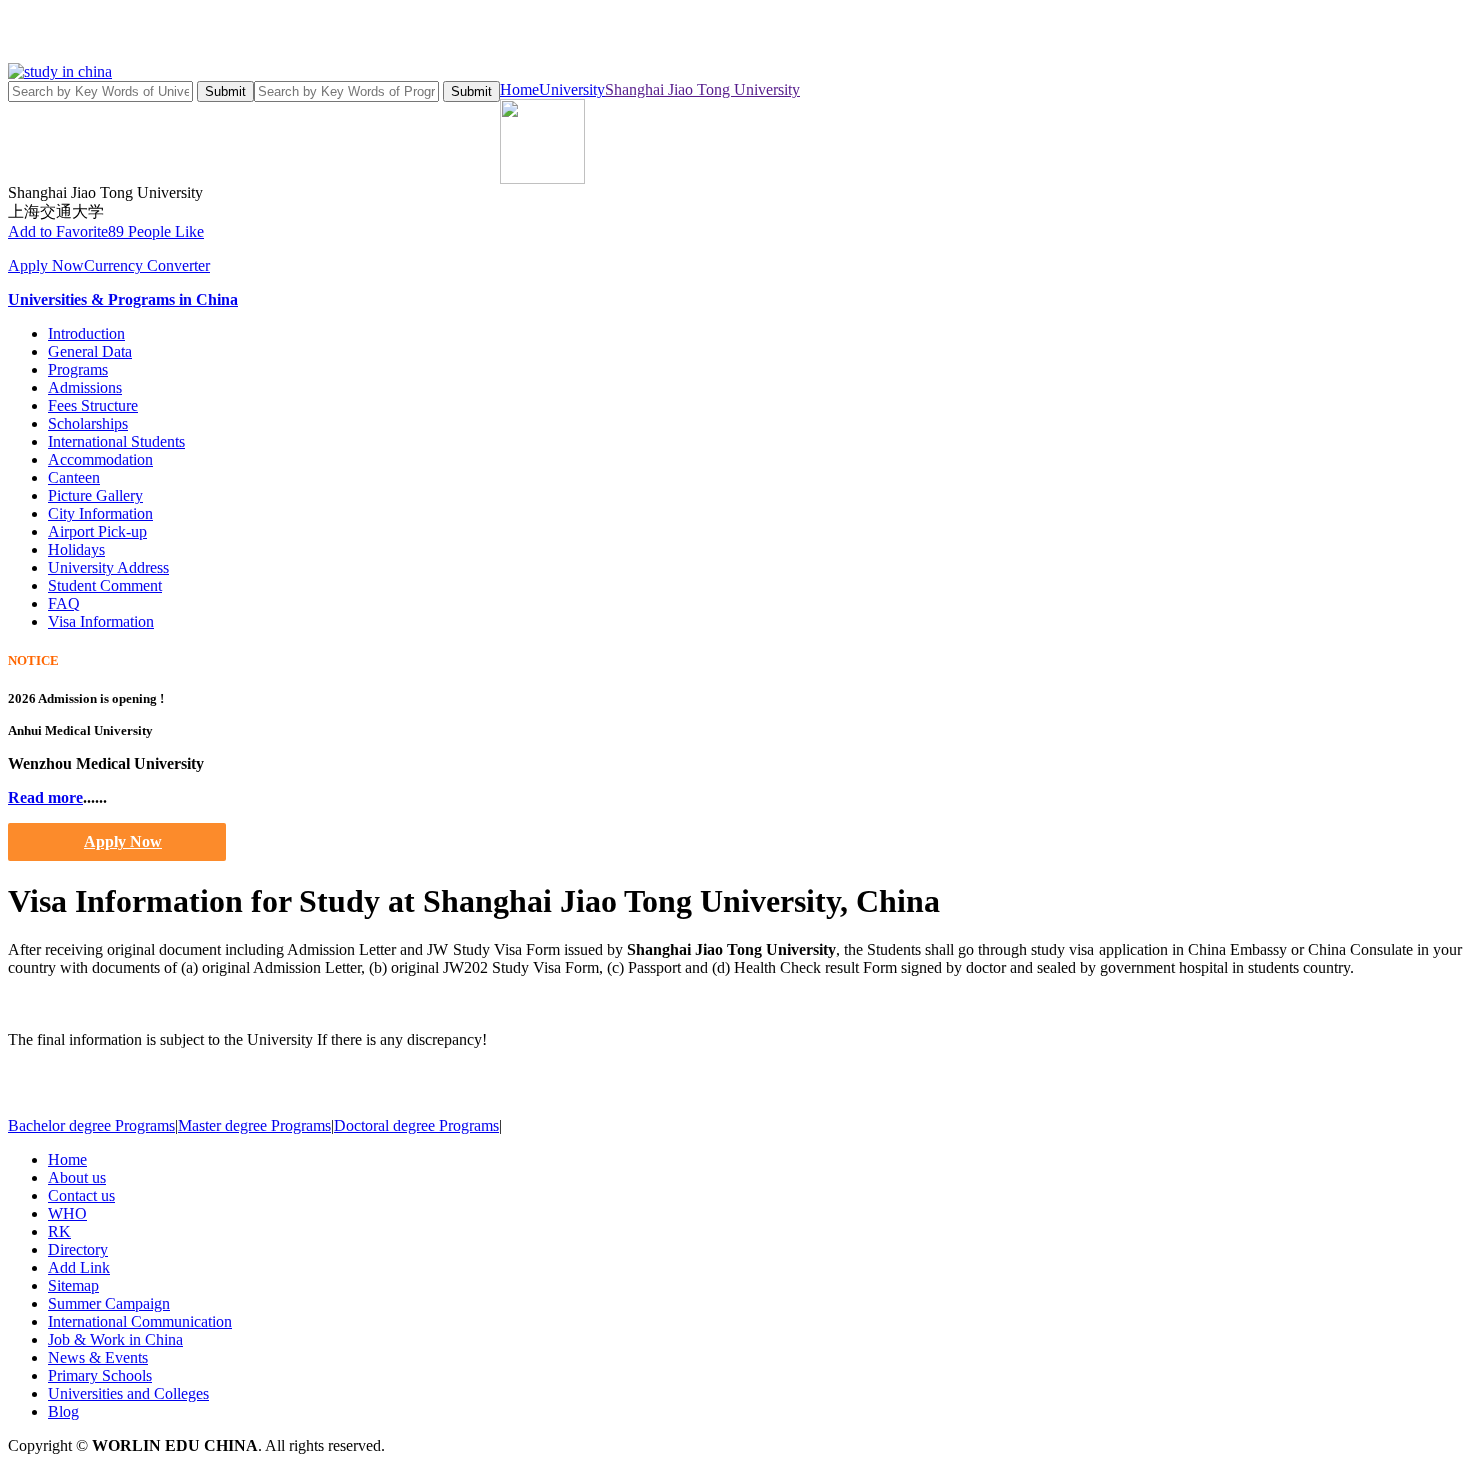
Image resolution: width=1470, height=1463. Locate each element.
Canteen (74, 477)
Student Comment (105, 585)
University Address (108, 567)
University (572, 89)
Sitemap (73, 1285)
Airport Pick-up (97, 531)
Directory (78, 1249)
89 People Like (156, 231)
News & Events (98, 1357)
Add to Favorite (58, 231)
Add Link (79, 1267)
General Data (90, 351)
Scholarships (88, 423)
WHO (67, 1213)
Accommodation (100, 459)
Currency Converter (147, 265)
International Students (116, 441)
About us (77, 1177)
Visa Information (101, 621)
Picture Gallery (95, 495)
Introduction (86, 333)
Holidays (76, 549)
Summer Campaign (109, 1303)
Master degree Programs (254, 1125)
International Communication (140, 1321)
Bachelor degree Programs (91, 1125)
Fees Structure (93, 405)
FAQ (64, 603)
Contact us (81, 1195)
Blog (63, 1411)
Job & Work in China (115, 1339)
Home (519, 89)
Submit (225, 91)
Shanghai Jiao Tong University (702, 89)
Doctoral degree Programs (416, 1125)
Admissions (85, 387)
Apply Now (46, 265)
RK (59, 1231)
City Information (100, 513)
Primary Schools (100, 1375)
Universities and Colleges (128, 1393)
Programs (78, 369)
